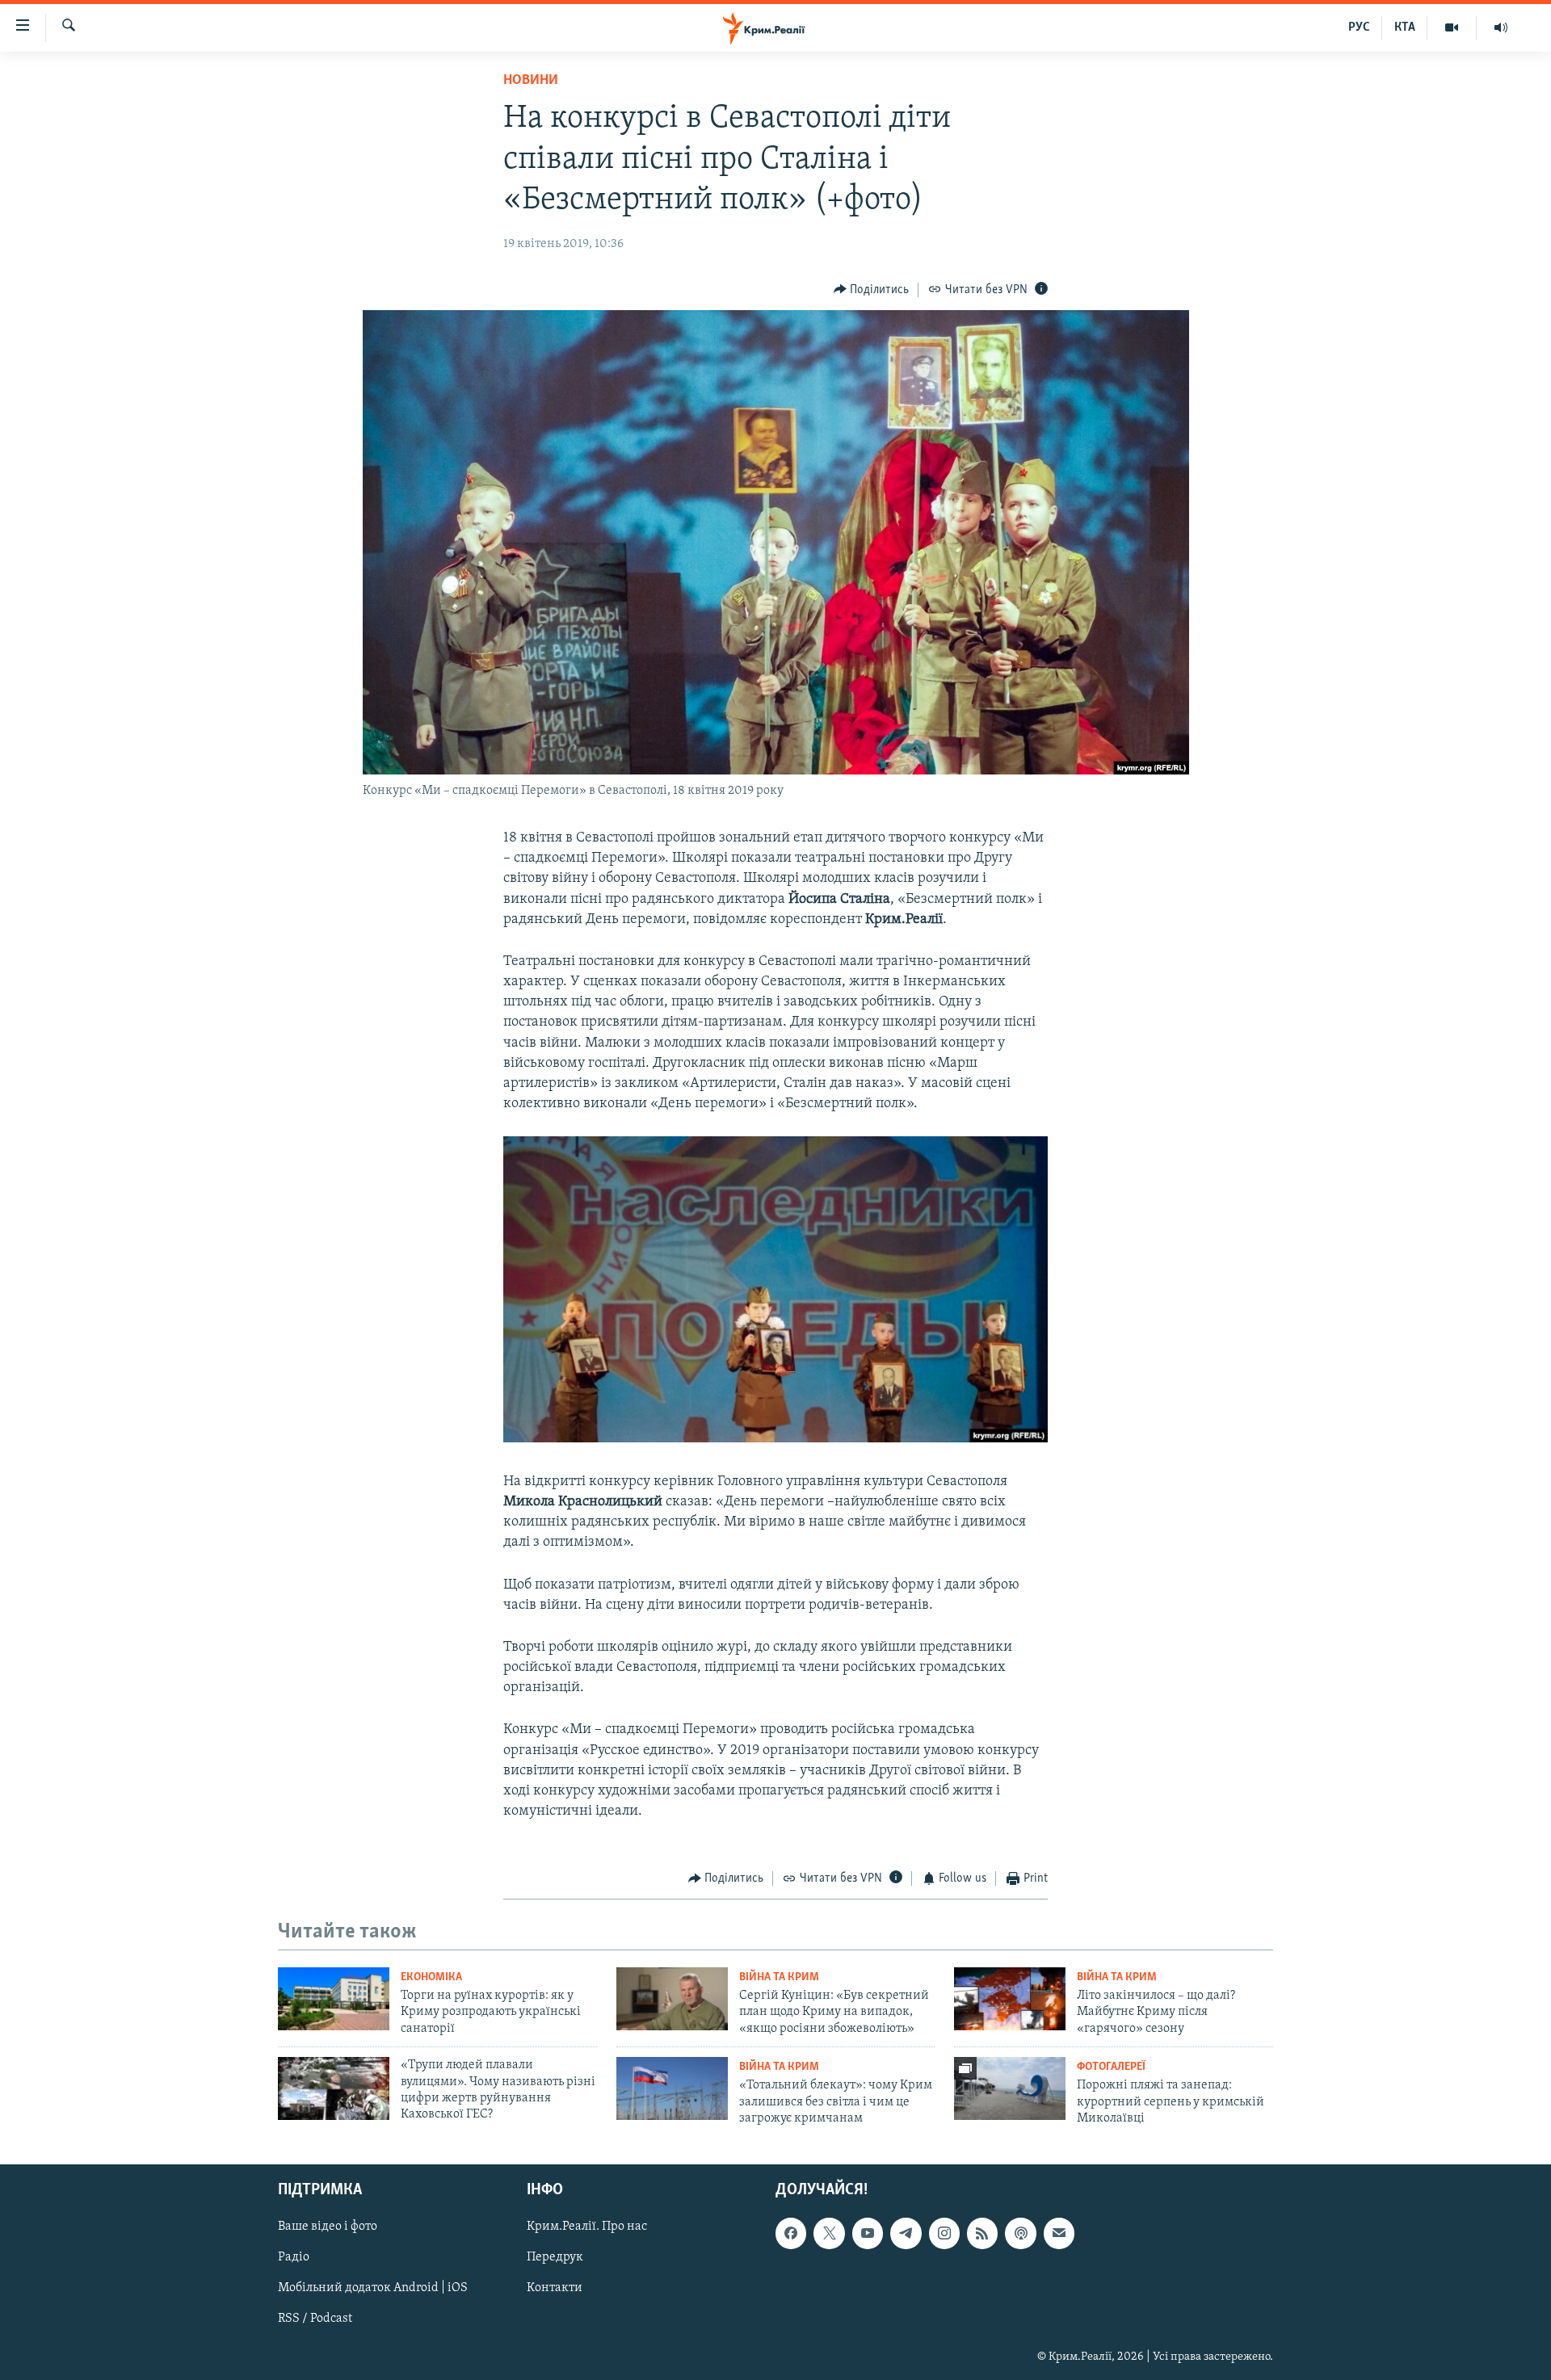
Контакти (555, 2288)
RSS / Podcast (315, 2319)
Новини (531, 81)
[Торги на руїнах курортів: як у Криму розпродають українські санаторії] (334, 1999)
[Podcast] (1020, 2233)
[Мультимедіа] (1452, 27)
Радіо (294, 2257)
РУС (1359, 27)
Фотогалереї (1111, 2067)
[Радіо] (1501, 27)
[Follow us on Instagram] (944, 2233)
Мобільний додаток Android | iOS (373, 2288)
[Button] (872, 290)
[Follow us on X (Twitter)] (829, 2233)
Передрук (555, 2257)
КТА (1405, 27)
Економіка (431, 1977)
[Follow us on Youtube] (868, 2233)
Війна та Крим (779, 1977)
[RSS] (982, 2233)
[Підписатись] (1059, 2233)
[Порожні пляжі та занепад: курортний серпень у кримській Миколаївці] (1010, 2088)
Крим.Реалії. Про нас (587, 2227)
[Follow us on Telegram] (906, 2233)
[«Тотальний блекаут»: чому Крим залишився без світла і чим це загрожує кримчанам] (672, 2088)
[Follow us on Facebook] (791, 2233)
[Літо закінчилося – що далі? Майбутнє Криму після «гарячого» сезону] (1010, 1999)
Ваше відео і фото (328, 2227)
